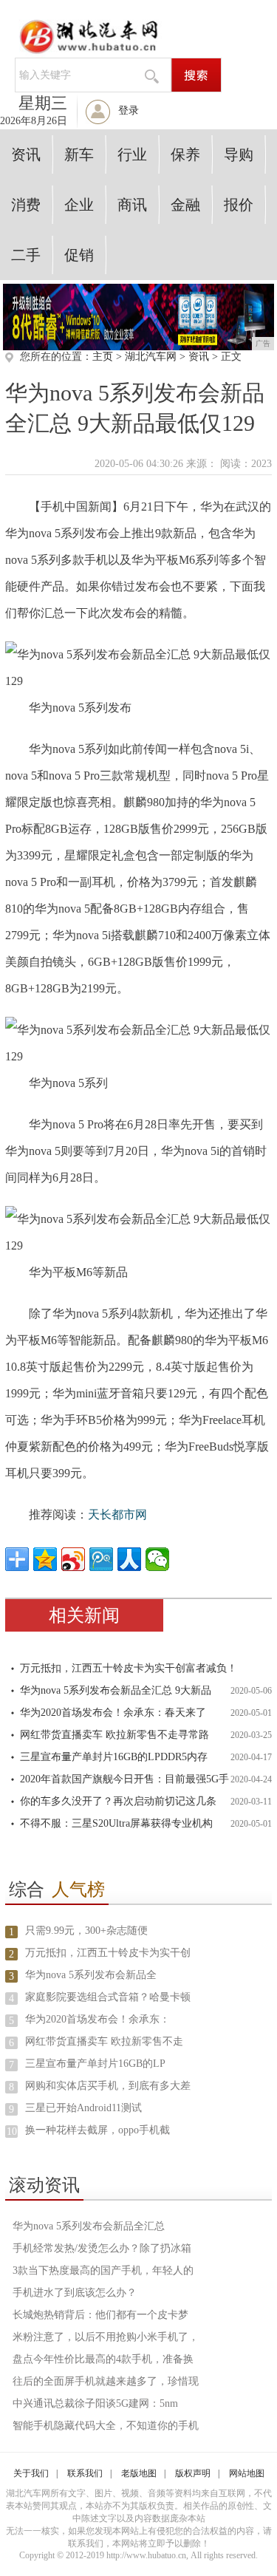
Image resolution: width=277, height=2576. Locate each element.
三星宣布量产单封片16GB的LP (95, 2064)
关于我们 (31, 2473)
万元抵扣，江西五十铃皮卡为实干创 (108, 1953)
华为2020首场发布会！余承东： (98, 2019)
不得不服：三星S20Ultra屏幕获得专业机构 (116, 1823)
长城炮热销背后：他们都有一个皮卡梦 (100, 2315)
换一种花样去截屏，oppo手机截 (98, 2130)
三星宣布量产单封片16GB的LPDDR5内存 (114, 1757)
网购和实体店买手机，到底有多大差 (108, 2086)
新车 (79, 154)
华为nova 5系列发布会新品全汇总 (89, 2226)
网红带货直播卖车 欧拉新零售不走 (104, 2041)
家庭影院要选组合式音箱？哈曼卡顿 (108, 1997)
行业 (132, 154)
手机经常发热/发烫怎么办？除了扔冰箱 (102, 2248)
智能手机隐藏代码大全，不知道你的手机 (106, 2426)
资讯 (26, 154)
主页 (103, 357)
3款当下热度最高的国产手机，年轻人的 (103, 2270)
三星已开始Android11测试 (83, 2108)
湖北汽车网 (151, 357)
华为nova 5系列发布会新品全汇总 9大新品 (116, 1690)
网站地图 (247, 2473)
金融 (185, 205)
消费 (26, 205)
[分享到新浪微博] (73, 1559)
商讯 (132, 205)
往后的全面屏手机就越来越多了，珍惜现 (106, 2381)
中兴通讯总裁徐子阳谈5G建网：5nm (95, 2403)
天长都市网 (117, 1514)
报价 (239, 205)
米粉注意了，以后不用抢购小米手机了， (106, 2337)
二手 (26, 255)
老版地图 (139, 2473)
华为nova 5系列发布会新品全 (91, 1975)
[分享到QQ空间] (45, 1559)
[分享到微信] (157, 1559)
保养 (185, 154)
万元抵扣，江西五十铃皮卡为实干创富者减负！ (129, 1668)
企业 (79, 205)
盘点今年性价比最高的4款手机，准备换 (103, 2359)
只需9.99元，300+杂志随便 (86, 1931)
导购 (239, 154)
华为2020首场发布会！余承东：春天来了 (113, 1713)
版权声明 (193, 2473)
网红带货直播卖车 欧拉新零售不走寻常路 (114, 1735)
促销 (79, 255)
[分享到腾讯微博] (101, 1559)
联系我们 (85, 2473)
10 (12, 2132)
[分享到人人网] (129, 1559)
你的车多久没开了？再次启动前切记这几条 (118, 1801)
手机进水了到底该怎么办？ (75, 2293)
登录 (129, 110)
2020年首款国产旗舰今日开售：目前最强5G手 (124, 1779)
